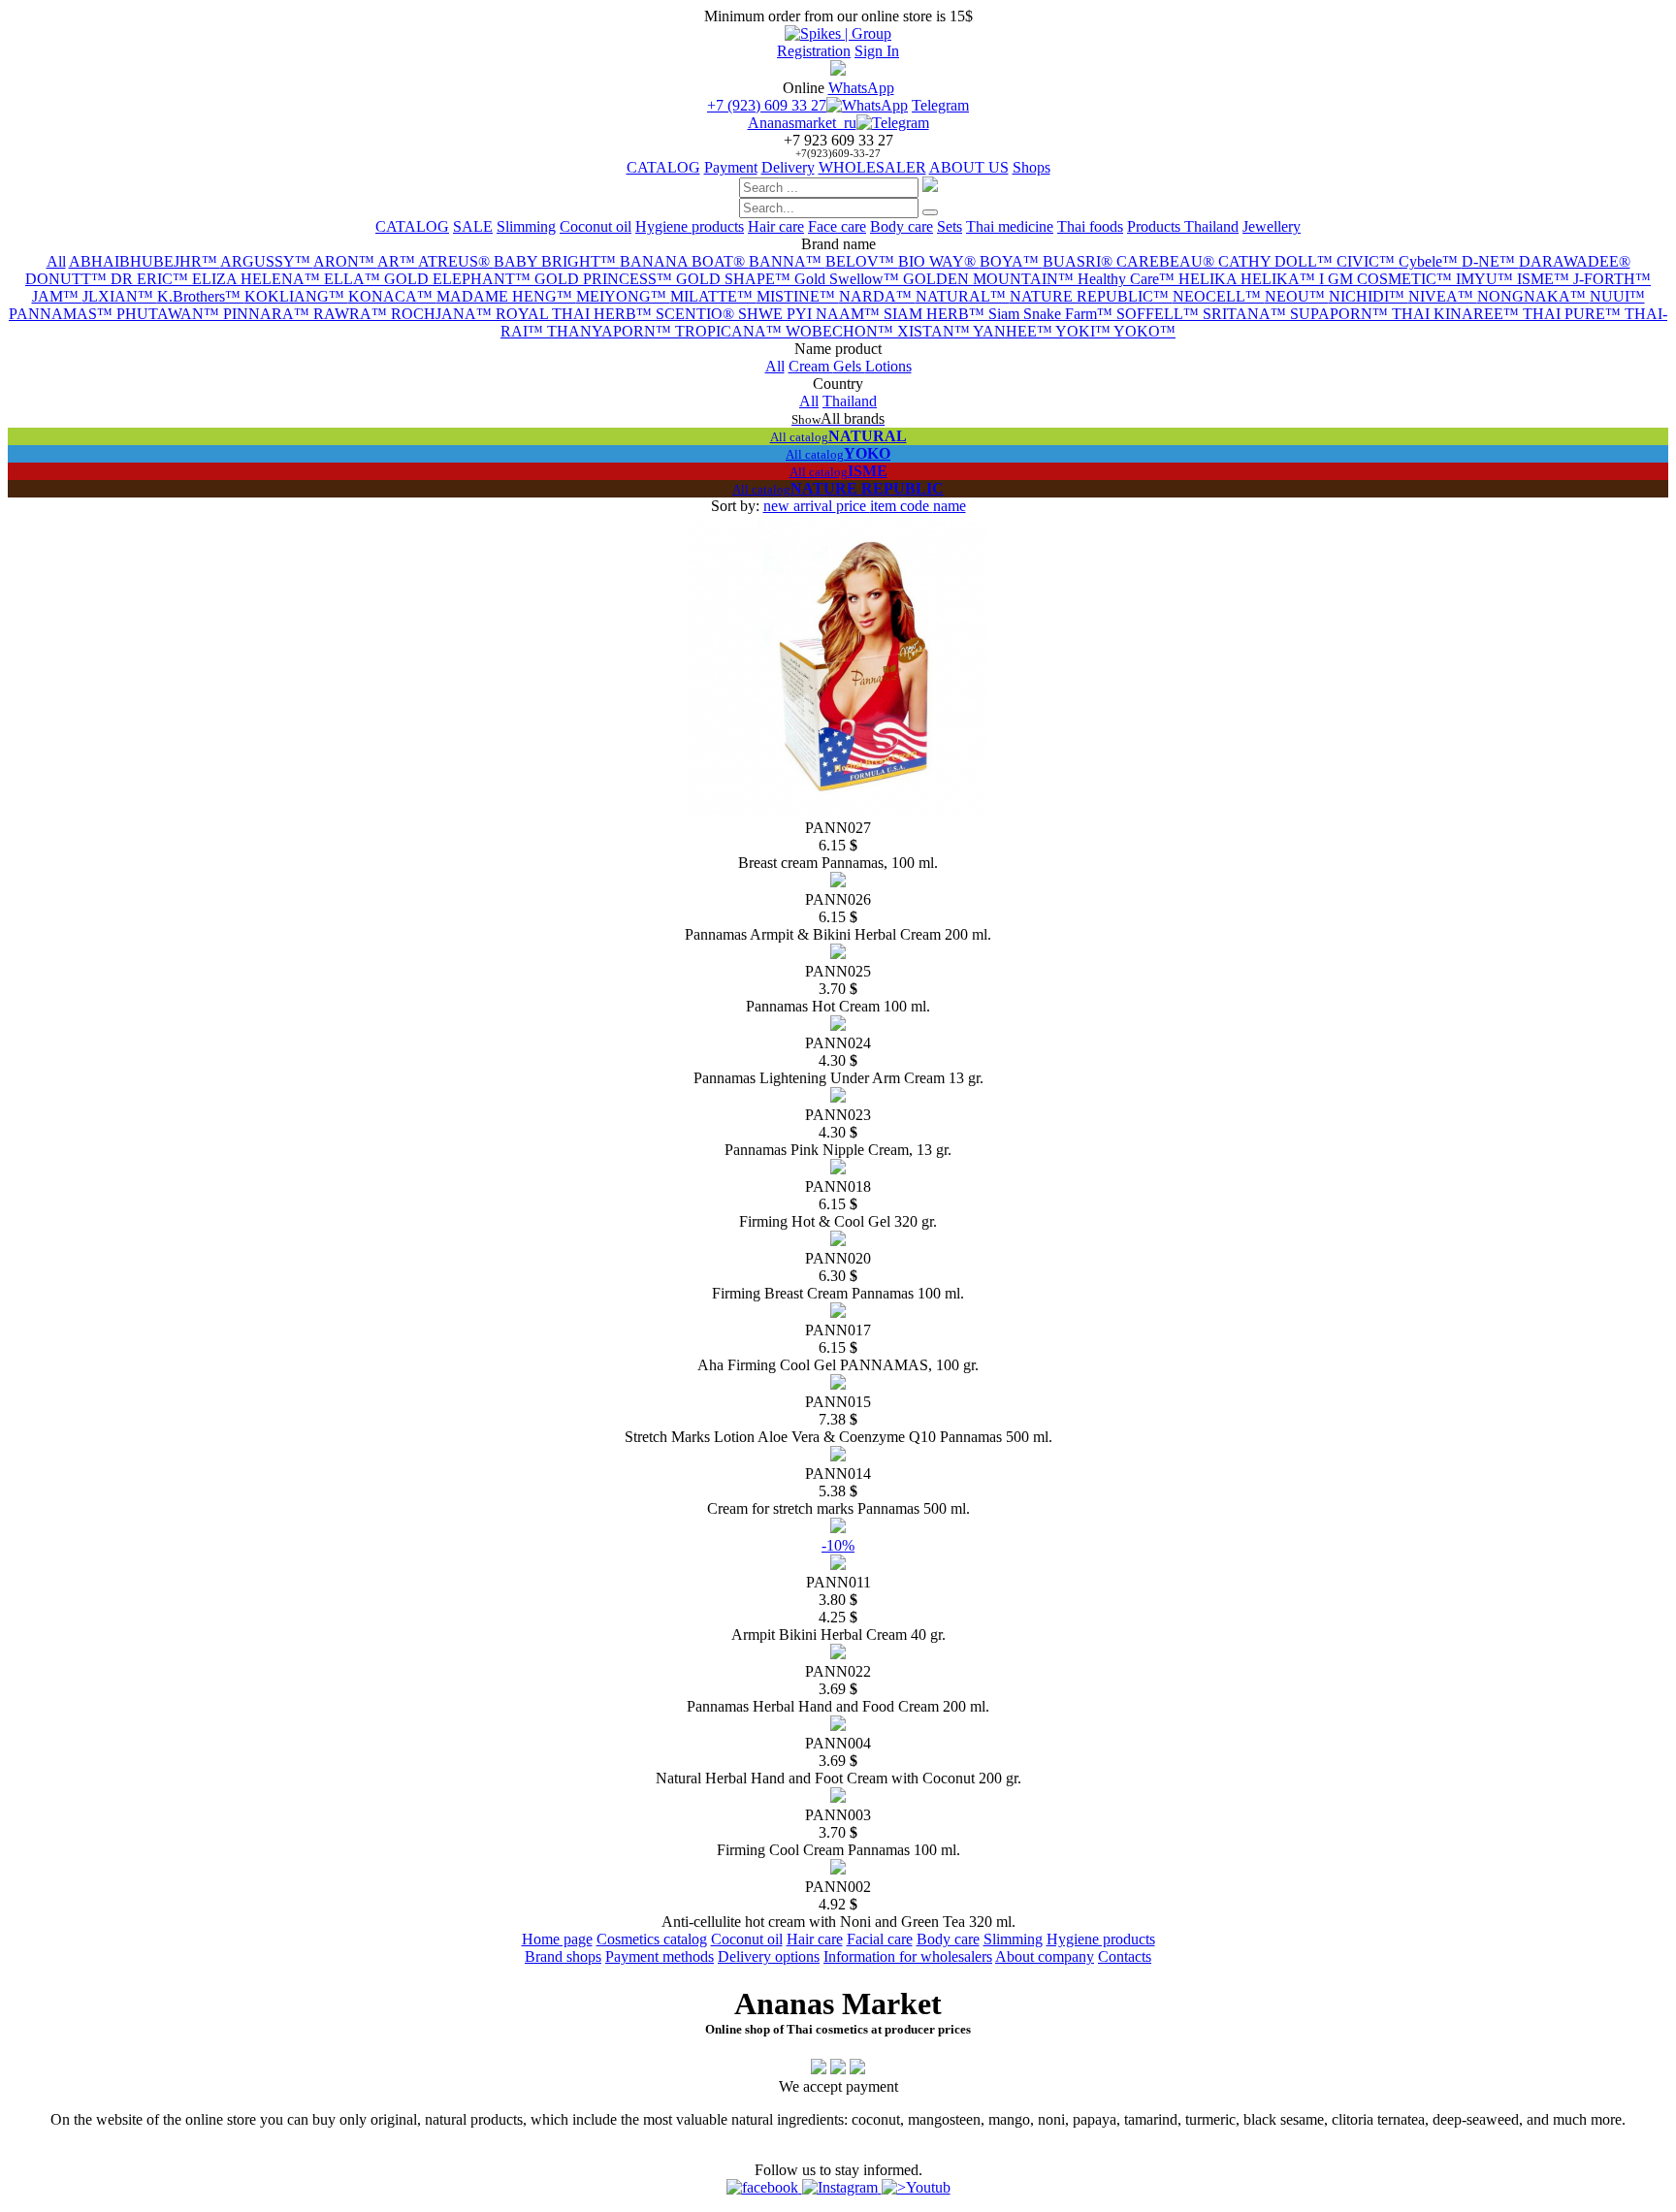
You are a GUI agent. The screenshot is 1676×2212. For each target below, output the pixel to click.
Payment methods (660, 1956)
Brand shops (563, 1956)
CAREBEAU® (1167, 261)
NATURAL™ (963, 296)
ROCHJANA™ (443, 314)
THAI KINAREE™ (1457, 314)
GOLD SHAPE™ (735, 279)
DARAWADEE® (1575, 261)
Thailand (850, 401)
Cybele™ (1430, 261)
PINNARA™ (268, 314)
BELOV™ (862, 261)
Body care (902, 226)
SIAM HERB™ (936, 314)
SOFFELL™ (1160, 314)
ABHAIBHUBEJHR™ (145, 261)
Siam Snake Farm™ (1052, 314)
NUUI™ (1617, 296)
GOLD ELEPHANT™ (459, 279)
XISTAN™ (935, 331)
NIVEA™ (1443, 296)
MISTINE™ (798, 296)
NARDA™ (877, 296)
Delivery (788, 167)
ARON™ (345, 261)
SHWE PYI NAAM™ (811, 314)
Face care (837, 226)
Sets (950, 226)
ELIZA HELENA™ (258, 279)
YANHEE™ (1014, 331)
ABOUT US (969, 167)
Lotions (888, 366)
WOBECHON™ (841, 331)
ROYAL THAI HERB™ (576, 314)
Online (804, 88)
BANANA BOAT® (684, 261)
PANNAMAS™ (63, 314)
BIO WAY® (939, 261)
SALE (473, 226)
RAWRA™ (352, 314)
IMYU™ (1486, 279)
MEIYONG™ (623, 296)
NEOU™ (1297, 296)
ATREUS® (456, 261)
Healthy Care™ (1128, 279)
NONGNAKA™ (1533, 296)
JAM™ (57, 296)
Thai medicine (1010, 226)
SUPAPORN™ (1341, 314)
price (853, 506)
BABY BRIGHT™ (557, 261)
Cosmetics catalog (652, 1939)
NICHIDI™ (1369, 296)
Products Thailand (1183, 226)
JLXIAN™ (120, 296)
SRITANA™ (1246, 314)
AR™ (398, 261)
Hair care (776, 226)
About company (1045, 1956)
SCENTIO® (697, 314)
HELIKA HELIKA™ (1249, 279)
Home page (557, 1939)
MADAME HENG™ (506, 296)
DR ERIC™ (151, 279)
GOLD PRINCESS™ (605, 279)
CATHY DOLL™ (1277, 261)
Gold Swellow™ (849, 279)
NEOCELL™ (1219, 296)
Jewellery (1272, 226)
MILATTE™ (713, 296)
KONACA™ (392, 296)
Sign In (877, 51)
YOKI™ (1084, 331)
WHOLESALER (872, 167)
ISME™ (1545, 279)
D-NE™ (1490, 261)
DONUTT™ (68, 279)
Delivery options (769, 1956)
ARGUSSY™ (267, 261)
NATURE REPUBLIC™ (1091, 296)
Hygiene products (690, 226)
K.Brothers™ (201, 296)
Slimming (526, 226)
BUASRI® (1080, 261)
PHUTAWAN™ (170, 314)
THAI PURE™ (1574, 314)
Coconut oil (596, 226)
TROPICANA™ (730, 331)
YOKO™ (1144, 331)
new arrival (800, 506)
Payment (731, 167)
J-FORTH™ (1612, 279)
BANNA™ (787, 261)
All (56, 261)
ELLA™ (354, 279)
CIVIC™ (1368, 261)
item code (902, 506)
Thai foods (1090, 226)
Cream (811, 366)
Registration (814, 51)
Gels (849, 366)
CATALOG (663, 167)
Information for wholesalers (908, 1956)
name (950, 506)
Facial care (880, 1939)
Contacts (1125, 1956)
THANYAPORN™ (611, 331)
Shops (1031, 167)
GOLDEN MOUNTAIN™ (990, 279)
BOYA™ (1011, 261)
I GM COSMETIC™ (1387, 279)
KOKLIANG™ (296, 296)
